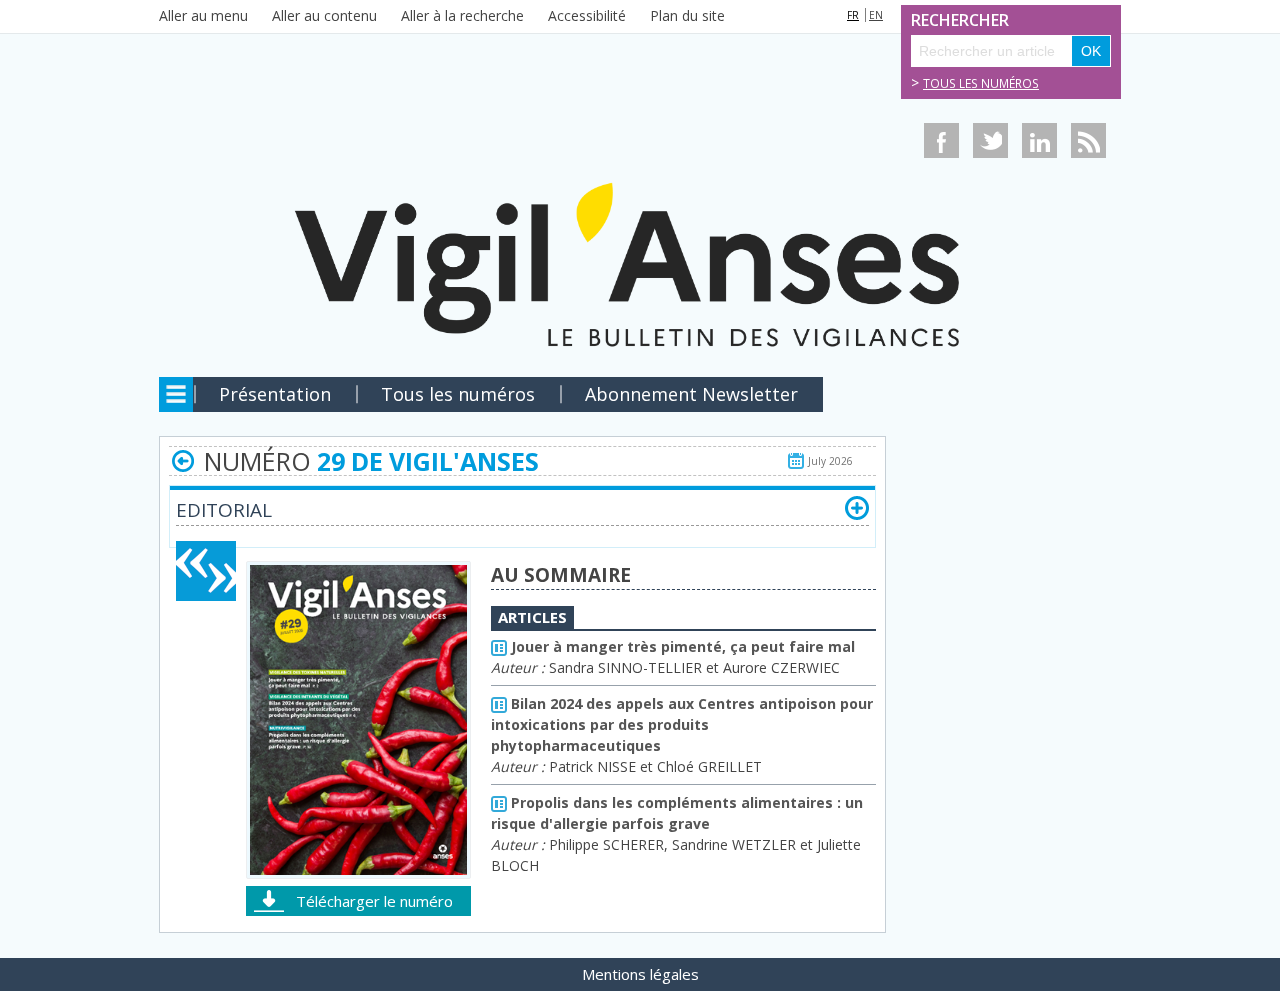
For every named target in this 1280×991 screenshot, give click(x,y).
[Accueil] (640, 203)
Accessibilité (587, 15)
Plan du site (687, 15)
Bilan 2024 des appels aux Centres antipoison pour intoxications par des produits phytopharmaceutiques (682, 724)
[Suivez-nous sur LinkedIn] (1039, 140)
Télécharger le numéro (374, 901)
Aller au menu (203, 15)
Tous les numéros (981, 83)
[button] (857, 508)
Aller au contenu (324, 15)
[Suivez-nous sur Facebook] (941, 140)
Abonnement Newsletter (691, 394)
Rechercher (933, 20)
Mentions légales (640, 974)
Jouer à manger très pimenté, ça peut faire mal (681, 646)
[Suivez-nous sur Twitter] (990, 140)
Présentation (275, 394)
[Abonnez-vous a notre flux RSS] (1088, 140)
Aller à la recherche (462, 15)
